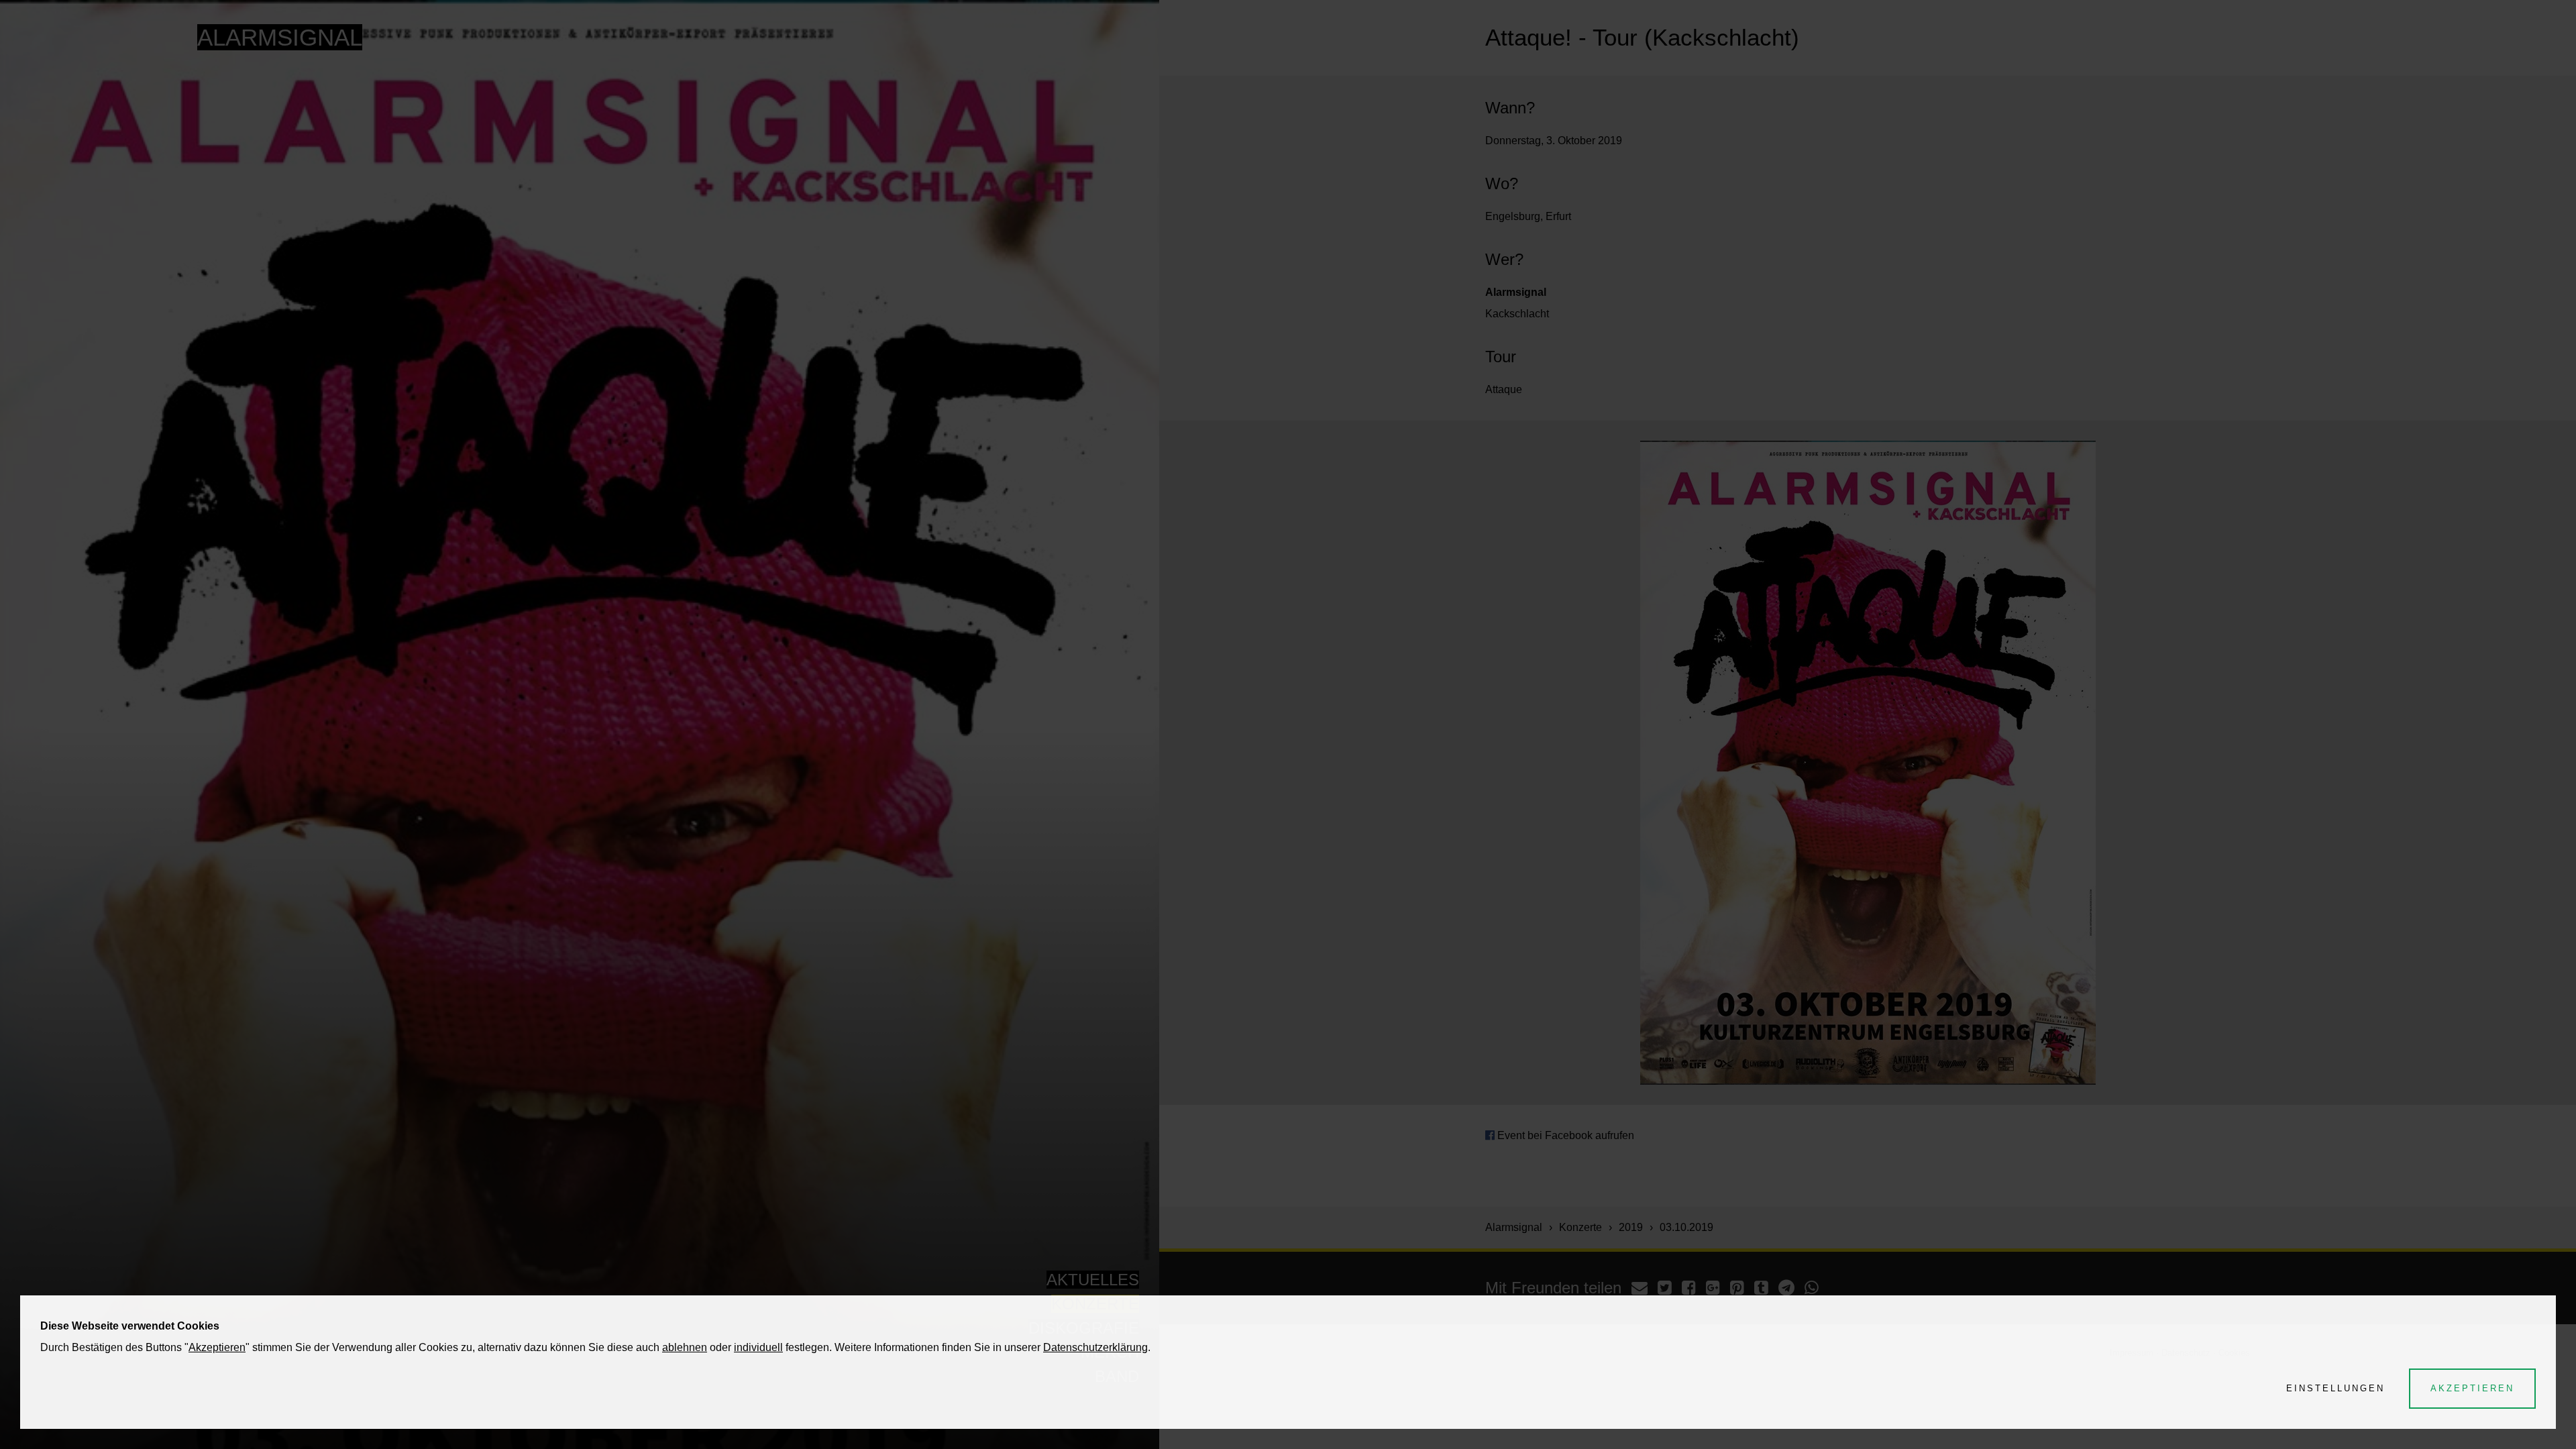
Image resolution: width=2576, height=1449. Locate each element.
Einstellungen (2336, 1388)
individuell (758, 1347)
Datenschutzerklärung (1095, 1347)
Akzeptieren (217, 1347)
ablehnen (685, 1347)
